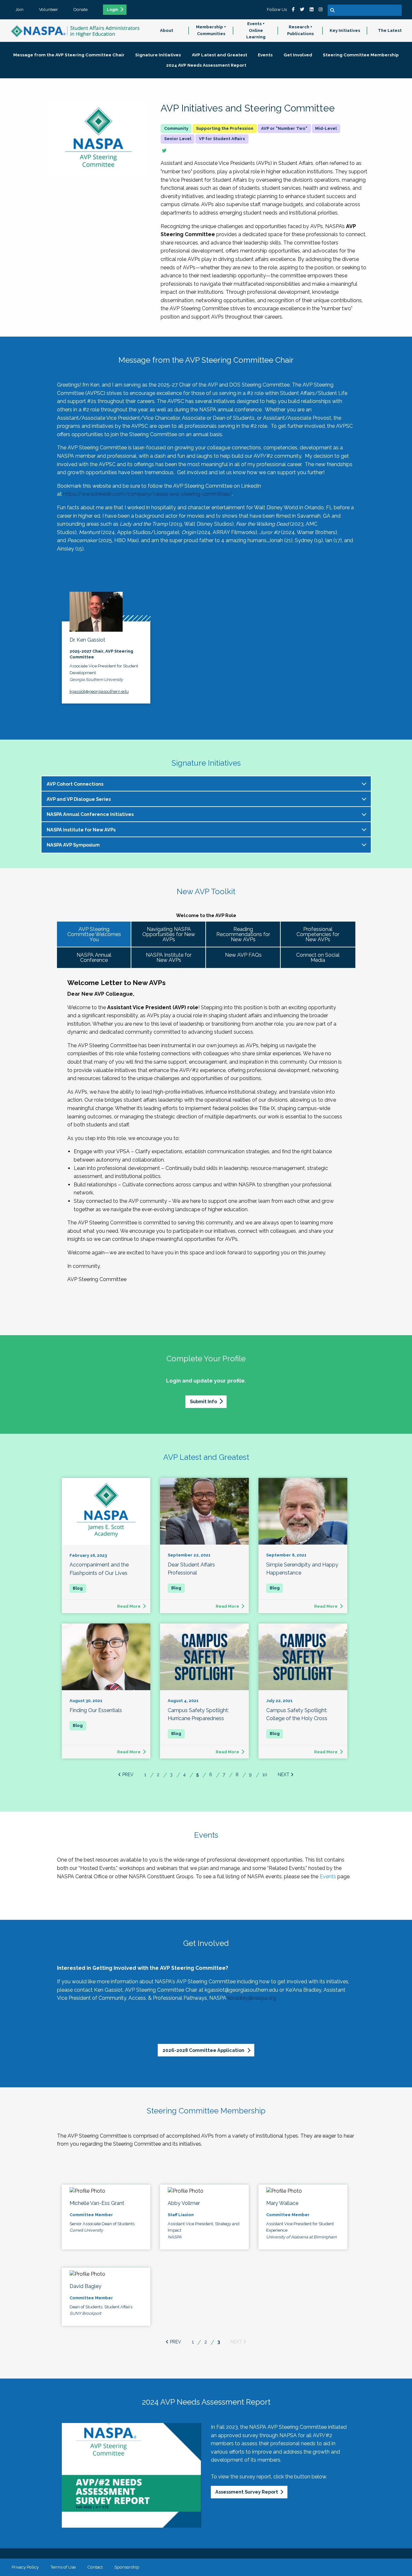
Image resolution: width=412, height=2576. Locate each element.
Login (112, 10)
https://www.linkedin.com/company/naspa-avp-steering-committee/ (148, 494)
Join (19, 9)
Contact (95, 2567)
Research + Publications (300, 30)
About (167, 30)
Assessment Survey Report (247, 2492)
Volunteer (48, 9)
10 (265, 1775)
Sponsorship (127, 2567)
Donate (80, 9)
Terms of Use (63, 2567)
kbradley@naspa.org (252, 1998)
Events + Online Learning (256, 30)
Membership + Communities (211, 30)
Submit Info (203, 1401)
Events (328, 1877)
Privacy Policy (25, 2567)
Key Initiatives (345, 30)
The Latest (390, 30)
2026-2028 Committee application (204, 2050)
